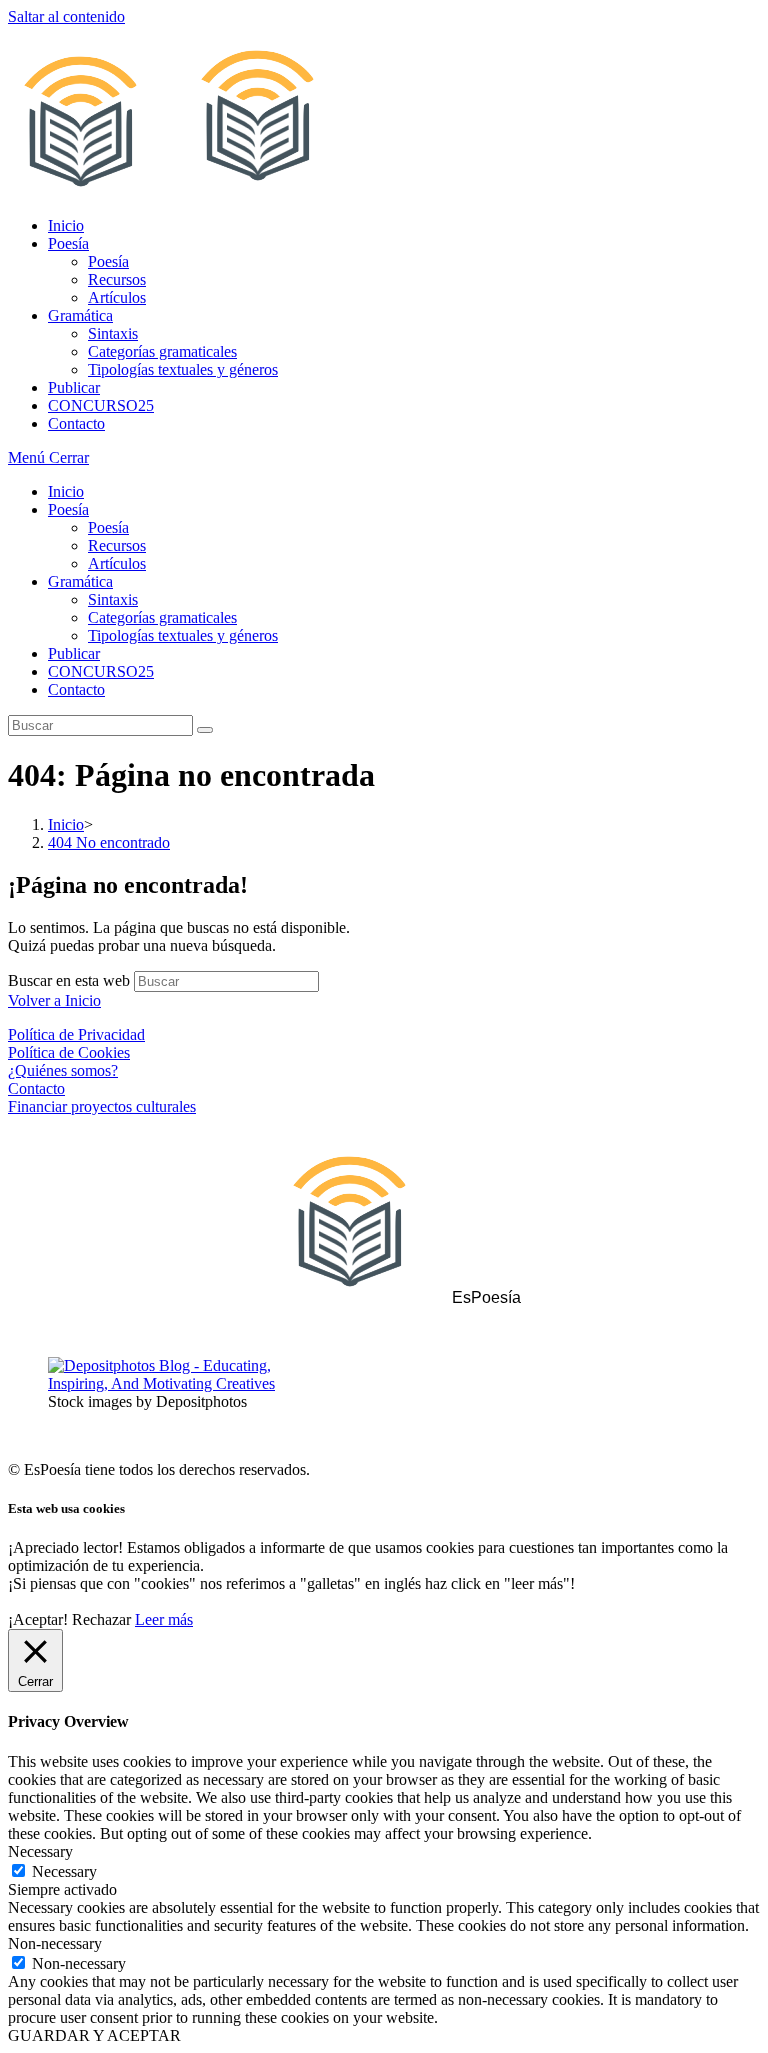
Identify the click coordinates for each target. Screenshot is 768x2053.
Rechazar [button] (101, 1619)
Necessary (64, 1871)
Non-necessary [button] (55, 1943)
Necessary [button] (40, 1851)
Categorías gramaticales (162, 617)
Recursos (117, 545)
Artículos (117, 563)
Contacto (76, 689)
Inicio (66, 491)
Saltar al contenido (66, 16)
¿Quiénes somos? (63, 1070)
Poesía (68, 509)
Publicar (74, 653)
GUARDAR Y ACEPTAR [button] (94, 2035)
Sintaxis (113, 599)
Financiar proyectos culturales (102, 1106)
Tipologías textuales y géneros (183, 635)
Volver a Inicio (54, 1000)
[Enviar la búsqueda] (205, 730)
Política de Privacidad (76, 1034)
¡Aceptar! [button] (38, 1619)
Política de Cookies (69, 1052)
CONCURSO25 (101, 671)
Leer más (164, 1619)
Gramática (80, 581)
